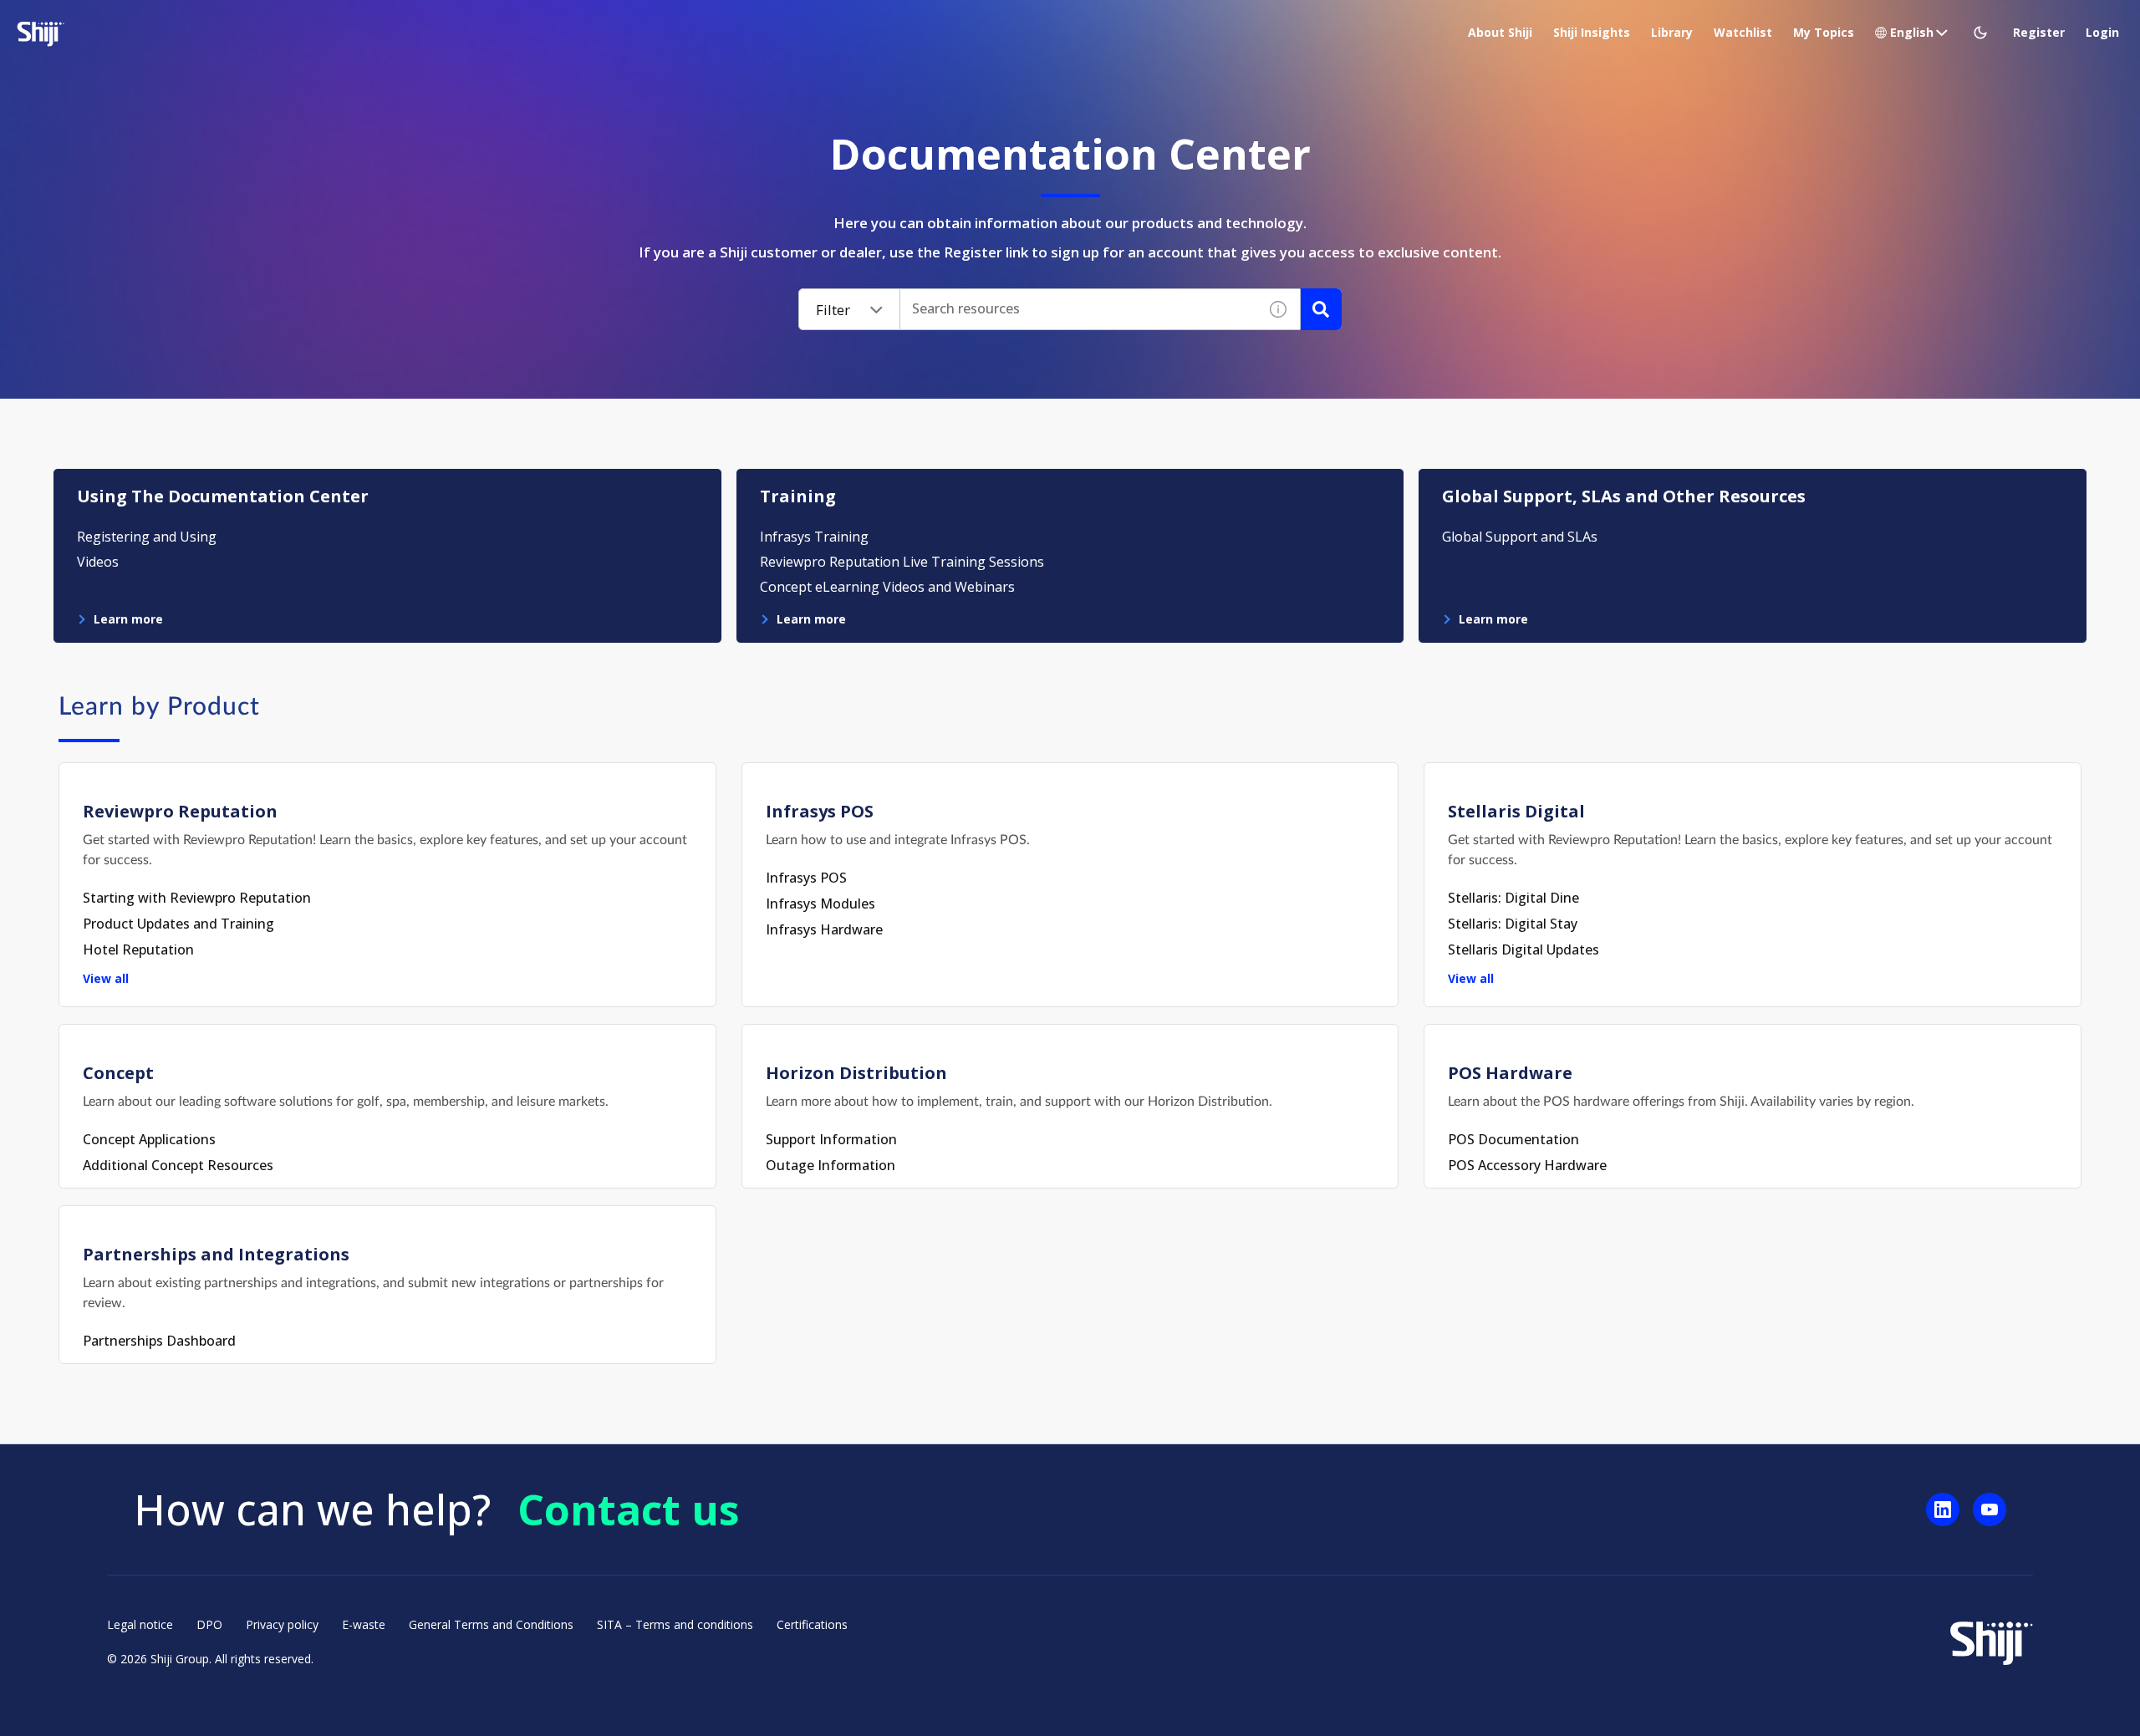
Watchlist (1743, 32)
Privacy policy (282, 1624)
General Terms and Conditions (491, 1624)
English (1912, 32)
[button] (1982, 33)
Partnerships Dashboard (159, 1341)
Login (2102, 32)
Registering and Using (147, 537)
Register (2039, 32)
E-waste (364, 1624)
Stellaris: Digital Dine (1513, 898)
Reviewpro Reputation (180, 811)
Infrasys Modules (820, 904)
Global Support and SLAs (1520, 537)
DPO (209, 1624)
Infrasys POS (820, 811)
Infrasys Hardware (824, 929)
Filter (833, 310)
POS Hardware (1510, 1073)
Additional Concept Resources (178, 1165)
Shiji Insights (1592, 32)
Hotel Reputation (138, 949)
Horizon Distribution (856, 1073)
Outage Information (831, 1165)
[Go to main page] (1991, 1641)
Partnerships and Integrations (216, 1254)
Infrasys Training (814, 537)
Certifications (812, 1624)
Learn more (128, 619)
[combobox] (1079, 309)
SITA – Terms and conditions (675, 1624)
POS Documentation (1513, 1139)
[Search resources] (1321, 309)
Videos (98, 562)
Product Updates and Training (178, 924)
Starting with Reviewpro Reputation (197, 898)
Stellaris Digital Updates (1523, 949)
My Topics (1824, 32)
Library (1672, 32)
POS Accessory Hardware (1527, 1165)
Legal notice (140, 1624)
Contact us (629, 1509)
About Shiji (1500, 32)
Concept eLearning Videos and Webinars (887, 587)
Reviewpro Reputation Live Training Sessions (902, 562)
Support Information (831, 1139)
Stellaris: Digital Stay (1513, 924)
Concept (118, 1073)
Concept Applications (149, 1139)
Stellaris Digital (1516, 811)
